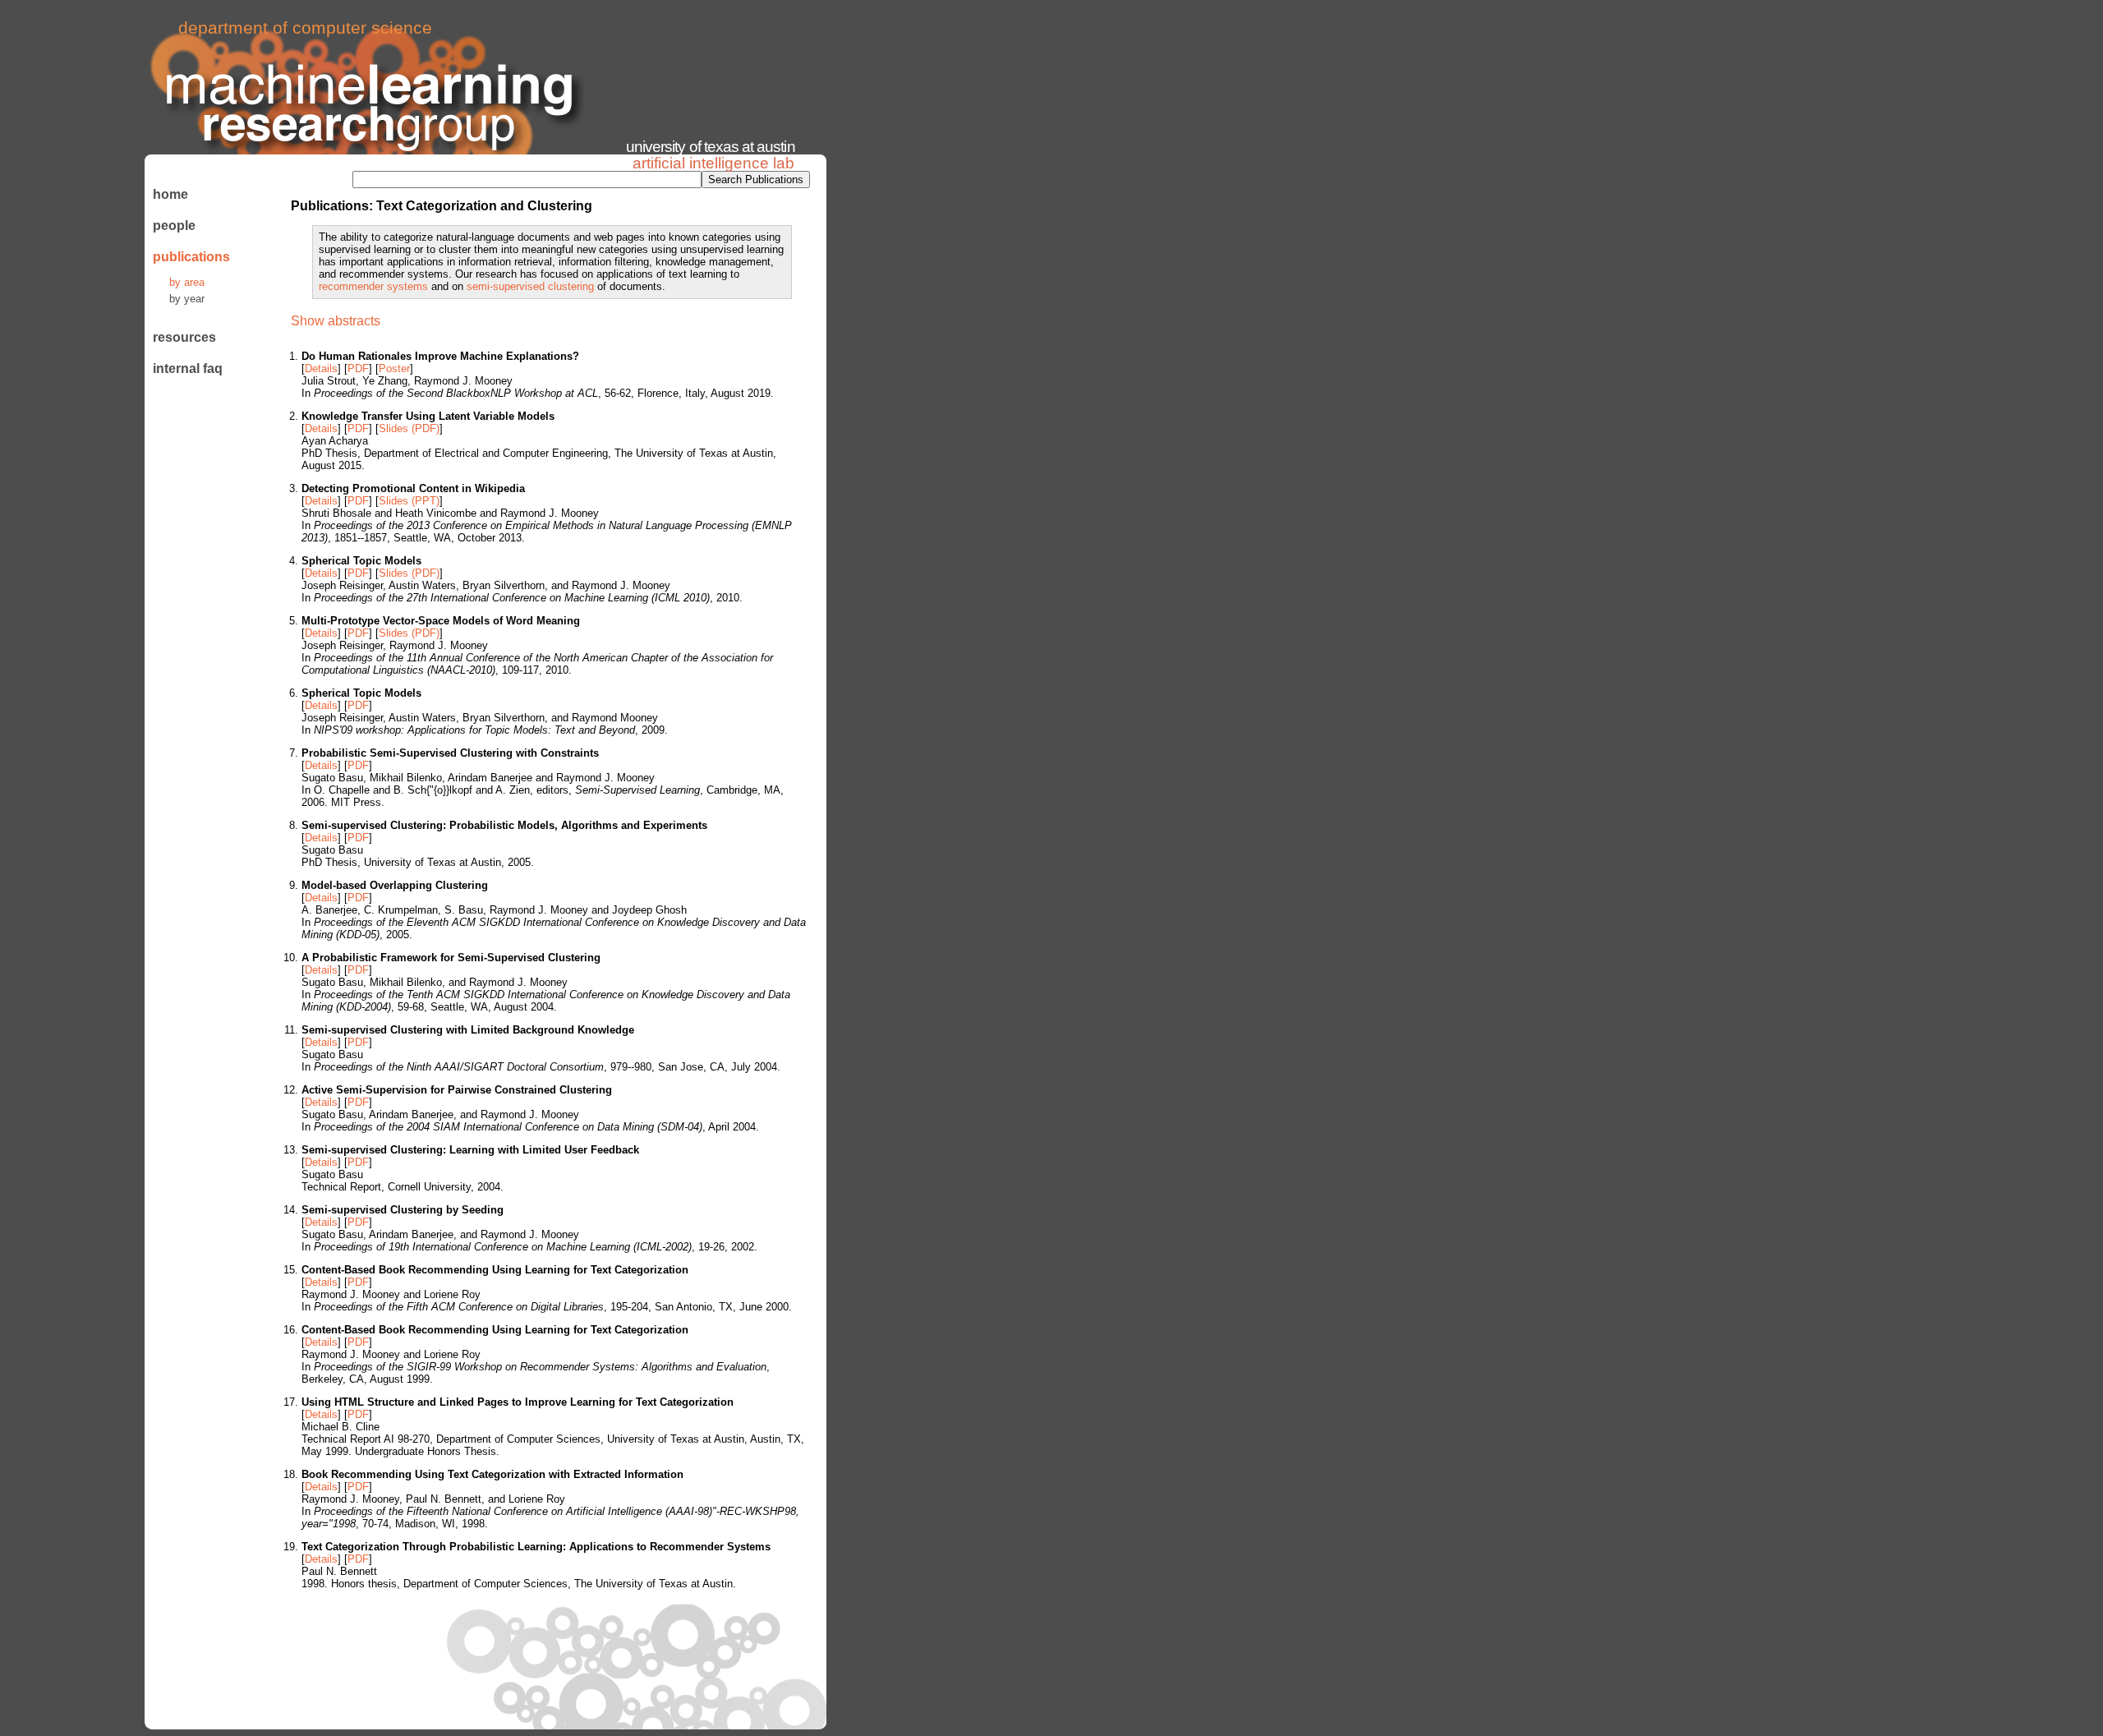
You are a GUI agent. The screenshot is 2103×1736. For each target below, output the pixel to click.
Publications (189, 257)
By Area (187, 282)
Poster (394, 368)
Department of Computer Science (305, 28)
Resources (184, 337)
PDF (358, 368)
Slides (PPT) (409, 501)
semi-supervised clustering (530, 286)
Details (321, 368)
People (174, 226)
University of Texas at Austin (711, 147)
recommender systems (373, 286)
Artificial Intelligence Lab (713, 163)
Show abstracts (336, 321)
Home (170, 194)
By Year (187, 299)
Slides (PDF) (409, 428)
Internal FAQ (188, 368)
